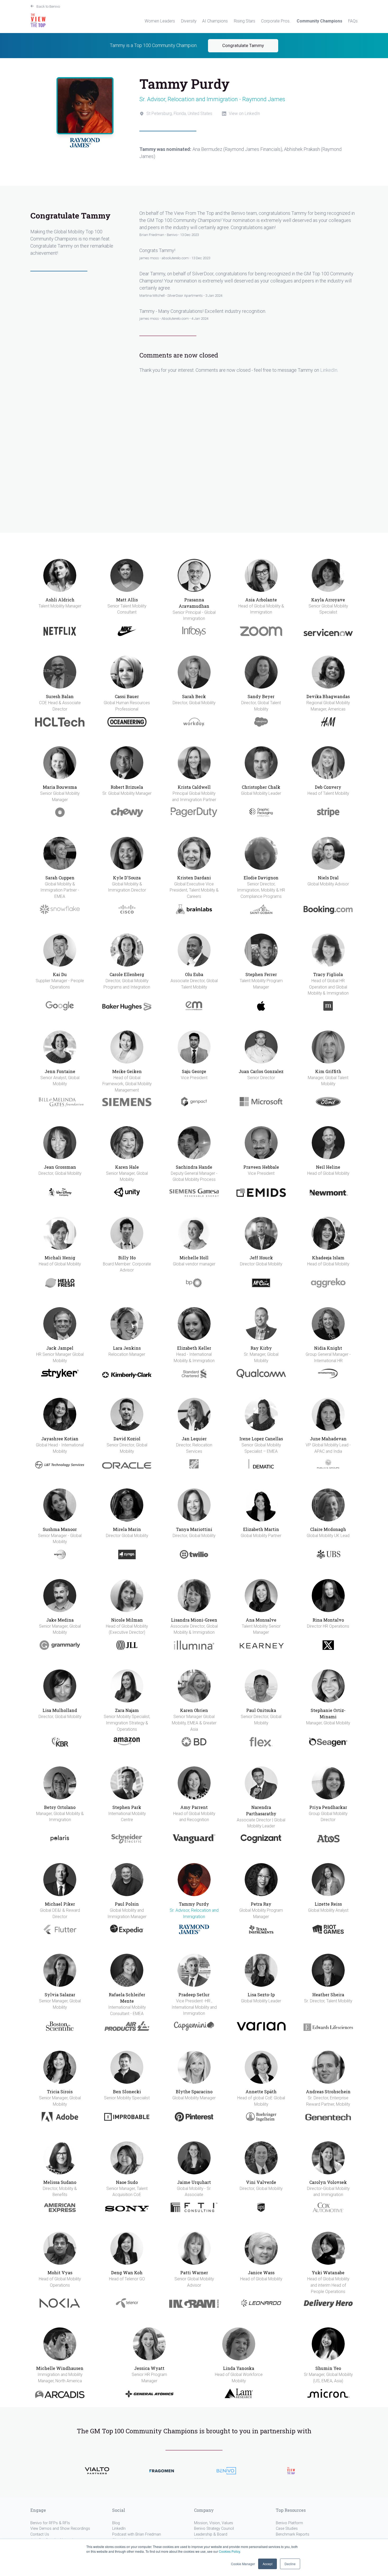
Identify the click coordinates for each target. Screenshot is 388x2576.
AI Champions (215, 21)
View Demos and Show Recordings (60, 2529)
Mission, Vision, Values (214, 2523)
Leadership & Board (211, 2534)
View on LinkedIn (244, 113)
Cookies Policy (229, 2551)
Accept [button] (268, 2564)
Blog (116, 2523)
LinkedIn (329, 370)
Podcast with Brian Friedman (137, 2534)
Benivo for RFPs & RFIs (50, 2523)
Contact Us (40, 2534)
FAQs (353, 21)
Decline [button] (290, 2564)
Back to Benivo (48, 6)
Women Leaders (160, 21)
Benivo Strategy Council (214, 2529)
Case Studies (287, 2529)
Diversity (189, 21)
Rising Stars (245, 21)
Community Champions (320, 21)
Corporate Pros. (276, 21)
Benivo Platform (289, 2523)
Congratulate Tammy (243, 46)
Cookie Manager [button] (243, 2564)
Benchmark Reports (293, 2534)
